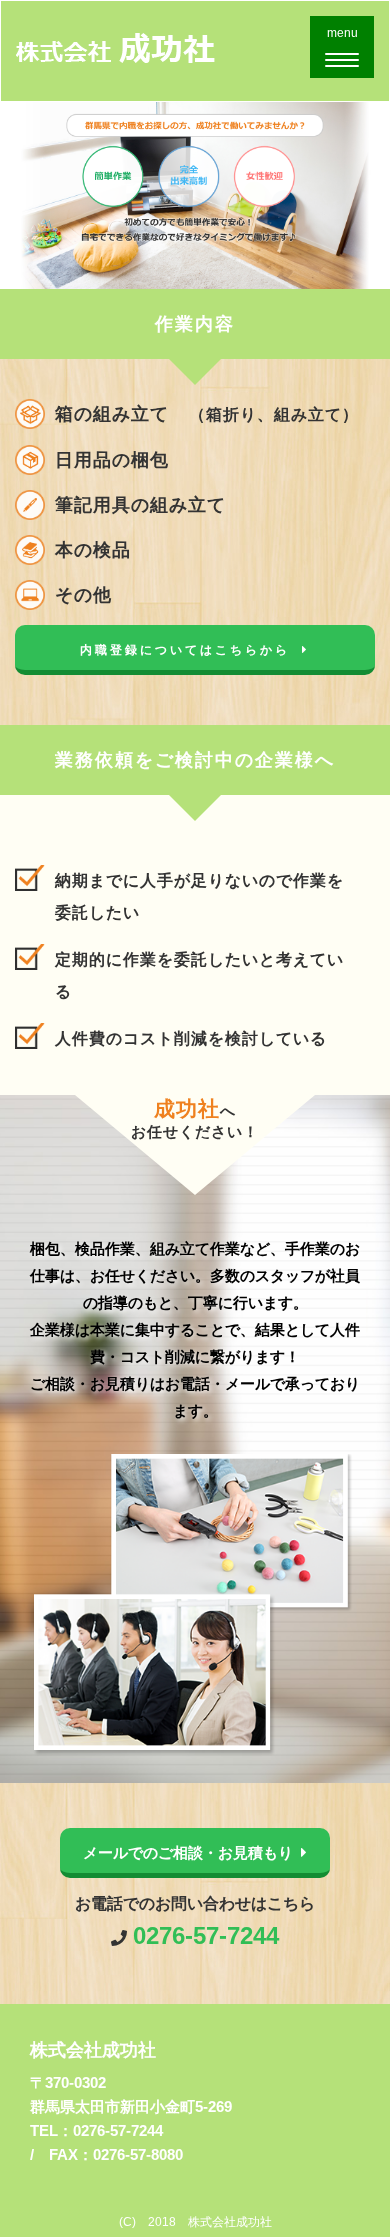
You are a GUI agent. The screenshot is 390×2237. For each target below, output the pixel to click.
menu (348, 51)
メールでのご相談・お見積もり (188, 1852)
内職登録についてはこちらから (185, 650)
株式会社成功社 (93, 2050)
